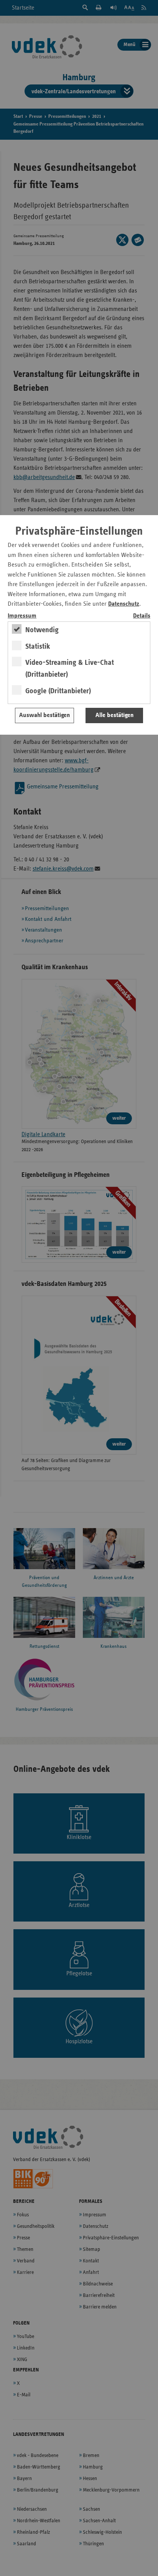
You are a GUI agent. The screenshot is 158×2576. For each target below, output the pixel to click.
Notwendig (42, 630)
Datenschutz (124, 604)
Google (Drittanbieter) (58, 691)
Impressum (22, 616)
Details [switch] (142, 616)
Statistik (38, 646)
